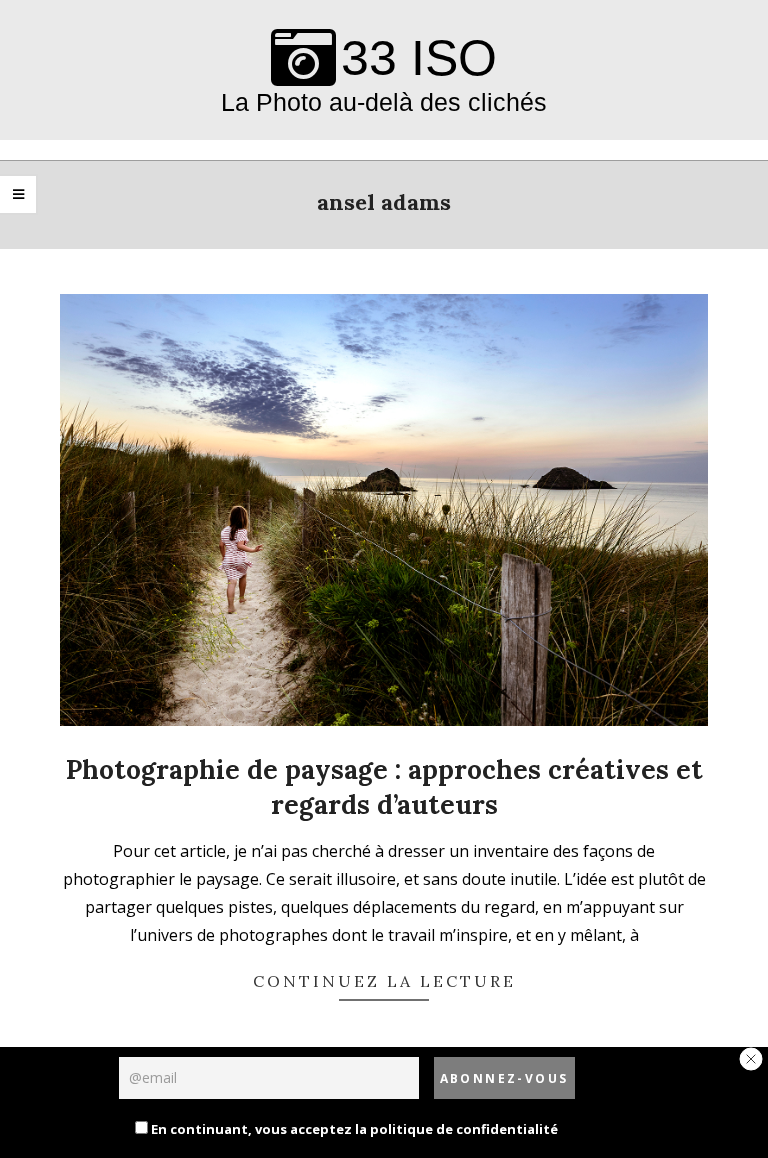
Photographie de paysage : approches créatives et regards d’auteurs (384, 787)
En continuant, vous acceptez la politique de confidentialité (353, 1129)
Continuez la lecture (384, 981)
